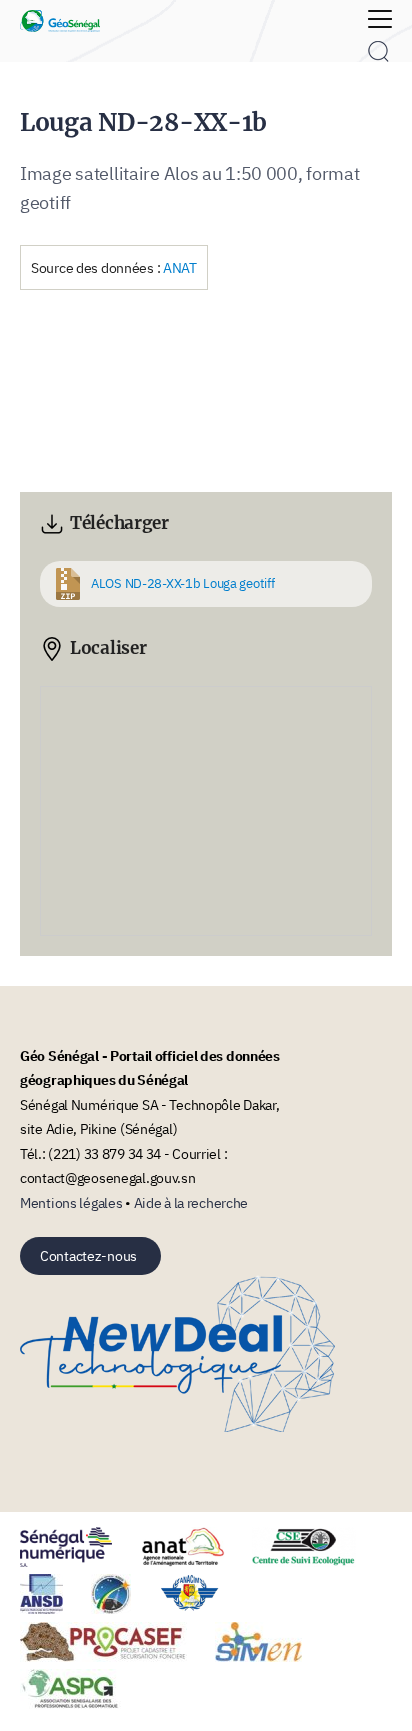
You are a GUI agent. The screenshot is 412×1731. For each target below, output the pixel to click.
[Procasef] (116, 1656)
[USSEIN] (161, 1703)
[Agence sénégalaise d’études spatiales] (123, 1608)
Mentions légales (71, 1202)
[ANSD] (54, 1608)
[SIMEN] (271, 1656)
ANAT (180, 267)
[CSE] (316, 1561)
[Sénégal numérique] (78, 1561)
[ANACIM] (202, 1608)
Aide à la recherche (191, 1202)
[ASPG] (83, 1703)
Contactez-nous (88, 1255)
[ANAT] (195, 1561)
